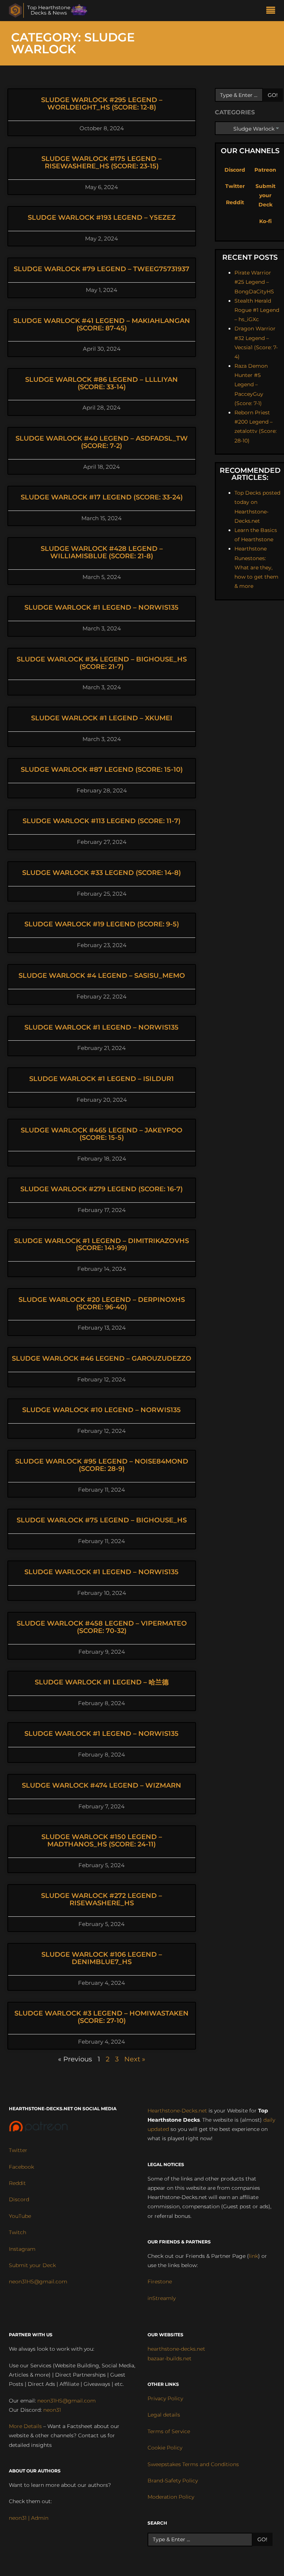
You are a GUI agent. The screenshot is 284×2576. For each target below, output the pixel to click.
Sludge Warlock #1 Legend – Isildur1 (102, 1079)
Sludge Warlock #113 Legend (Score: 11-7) (102, 821)
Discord (235, 170)
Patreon (265, 170)
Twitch (18, 2232)
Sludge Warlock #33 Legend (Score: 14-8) (102, 873)
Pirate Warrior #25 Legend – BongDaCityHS (254, 282)
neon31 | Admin (29, 2518)
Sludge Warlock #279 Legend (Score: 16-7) (102, 1189)
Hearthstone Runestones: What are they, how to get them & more (256, 567)
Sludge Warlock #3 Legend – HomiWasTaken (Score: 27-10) (102, 2017)
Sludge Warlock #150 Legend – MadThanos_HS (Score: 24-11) (102, 1841)
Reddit (235, 202)
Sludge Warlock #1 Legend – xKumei (102, 718)
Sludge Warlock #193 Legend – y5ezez (102, 218)
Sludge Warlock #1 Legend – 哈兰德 (102, 1682)
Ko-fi (266, 221)
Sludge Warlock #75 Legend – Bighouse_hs (102, 1520)
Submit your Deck (266, 195)
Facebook (21, 2167)
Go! (273, 95)
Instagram (22, 2249)
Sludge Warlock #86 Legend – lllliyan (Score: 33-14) (102, 383)
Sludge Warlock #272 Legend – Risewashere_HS (102, 1899)
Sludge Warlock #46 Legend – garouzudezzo (102, 1358)
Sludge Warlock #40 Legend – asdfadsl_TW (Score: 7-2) (102, 442)
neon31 (52, 2410)
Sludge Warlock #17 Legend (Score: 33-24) (102, 497)
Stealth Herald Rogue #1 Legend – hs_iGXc (257, 310)
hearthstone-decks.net (176, 2349)
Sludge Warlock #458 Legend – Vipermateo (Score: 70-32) (102, 1627)
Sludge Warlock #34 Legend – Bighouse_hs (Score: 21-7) (102, 663)
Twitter (235, 186)
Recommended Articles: (250, 474)
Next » (135, 2059)
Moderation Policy (171, 2497)
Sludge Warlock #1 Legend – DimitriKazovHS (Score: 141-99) (102, 1245)
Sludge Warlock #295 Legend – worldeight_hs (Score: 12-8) (102, 104)
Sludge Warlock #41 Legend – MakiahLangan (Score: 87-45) (102, 324)
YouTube (20, 2216)
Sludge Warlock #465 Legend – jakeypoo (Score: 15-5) (102, 1134)
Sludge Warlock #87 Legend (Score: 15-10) (102, 770)
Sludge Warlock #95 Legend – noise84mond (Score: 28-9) (102, 1465)
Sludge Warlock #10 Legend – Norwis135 (102, 1410)
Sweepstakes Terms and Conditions (193, 2464)
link (253, 2256)
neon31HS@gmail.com (38, 2282)
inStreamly (162, 2298)
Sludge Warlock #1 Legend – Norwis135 (102, 607)
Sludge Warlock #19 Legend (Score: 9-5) (102, 924)
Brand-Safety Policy (173, 2481)
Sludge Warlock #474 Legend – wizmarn (102, 1785)
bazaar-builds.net (170, 2358)
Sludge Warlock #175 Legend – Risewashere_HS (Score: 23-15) (102, 162)
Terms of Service (169, 2431)
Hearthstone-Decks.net (177, 2111)
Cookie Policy (165, 2448)
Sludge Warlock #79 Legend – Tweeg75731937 (102, 269)
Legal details (164, 2415)
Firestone (160, 2282)
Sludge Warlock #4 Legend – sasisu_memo (102, 976)
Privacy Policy (165, 2398)
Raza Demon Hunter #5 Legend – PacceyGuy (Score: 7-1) (251, 385)
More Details (25, 2426)
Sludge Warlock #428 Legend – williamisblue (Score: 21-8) (102, 552)
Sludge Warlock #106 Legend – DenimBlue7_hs (102, 1958)
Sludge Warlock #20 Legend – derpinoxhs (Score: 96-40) (102, 1303)
